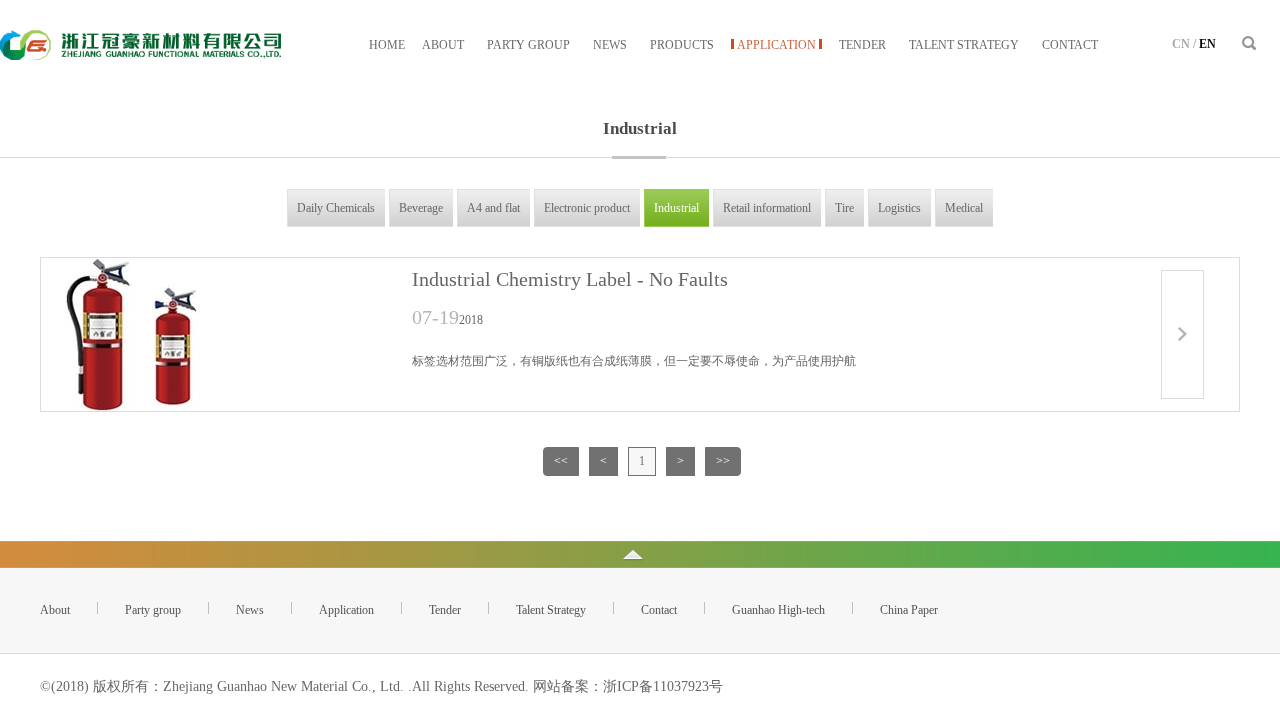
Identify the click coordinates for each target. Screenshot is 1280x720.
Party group (528, 45)
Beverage (421, 208)
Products (682, 45)
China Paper (909, 610)
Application (776, 45)
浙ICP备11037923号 (663, 686)
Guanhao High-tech (778, 610)
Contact (1070, 45)
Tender (862, 45)
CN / (1184, 44)
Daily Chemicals (336, 208)
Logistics (899, 208)
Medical (964, 208)
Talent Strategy (964, 45)
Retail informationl (767, 208)
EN (1207, 44)
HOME (387, 45)
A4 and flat (493, 208)
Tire (844, 208)
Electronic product (587, 208)
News (610, 45)
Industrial (676, 208)
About (443, 45)
